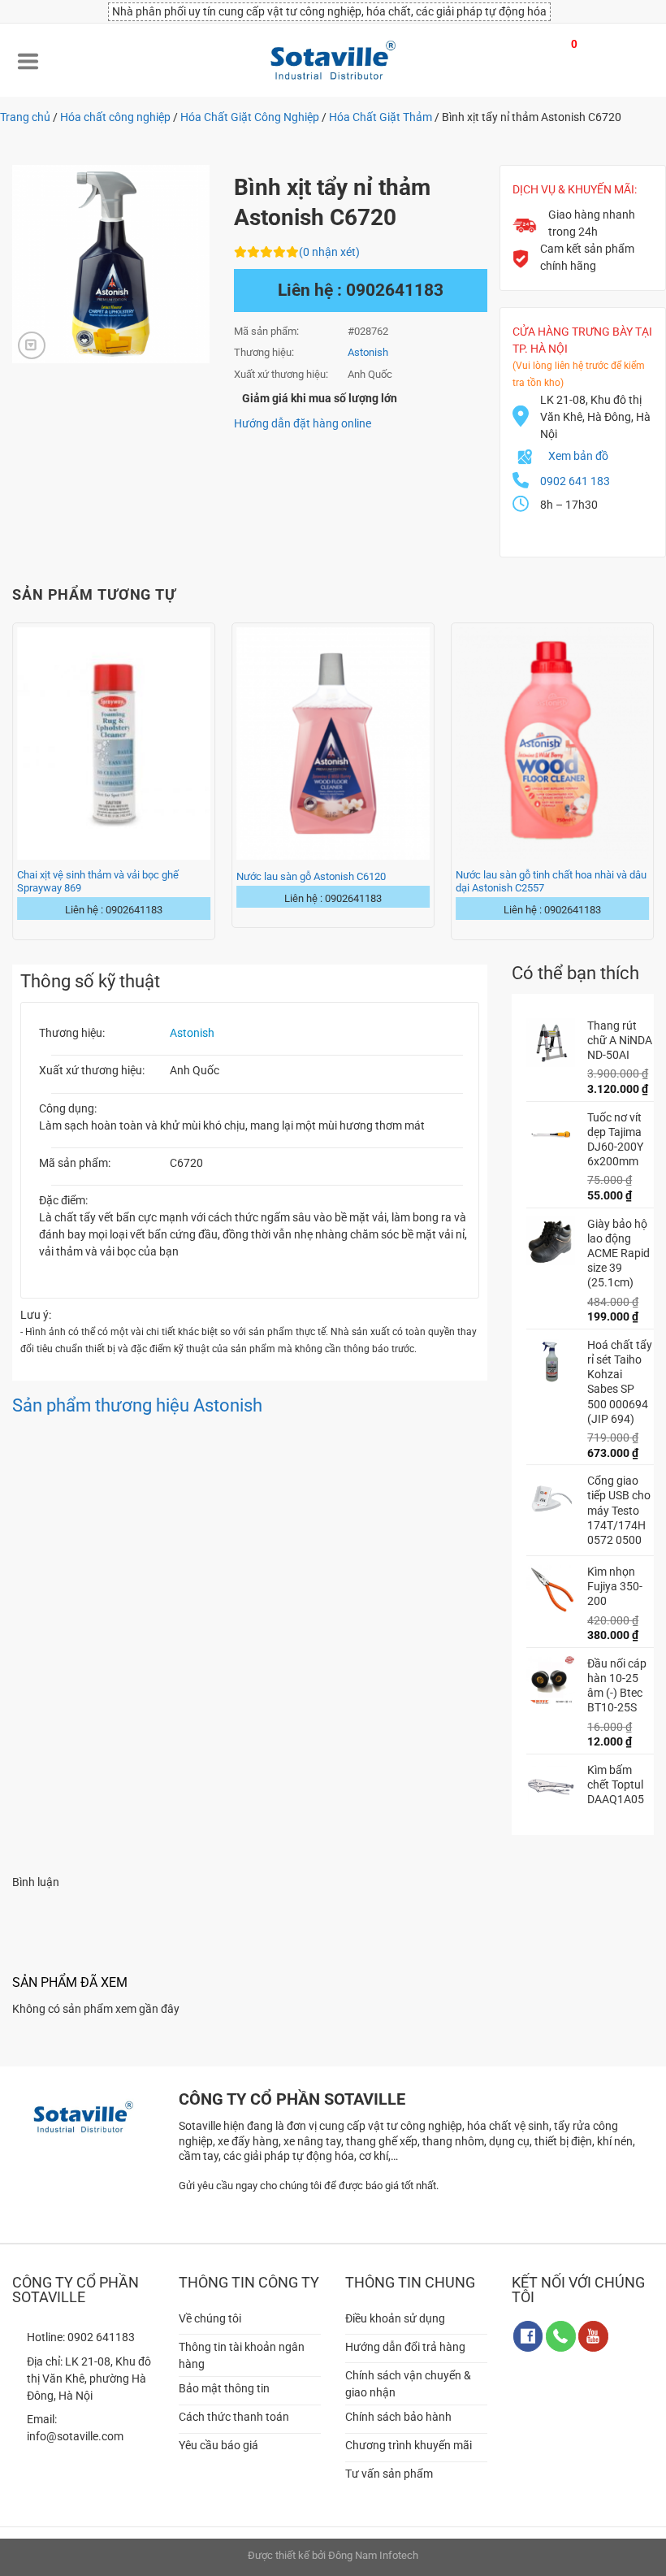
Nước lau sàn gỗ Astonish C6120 (311, 876)
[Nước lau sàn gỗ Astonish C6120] (333, 743)
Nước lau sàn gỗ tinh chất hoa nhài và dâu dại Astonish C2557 (551, 881)
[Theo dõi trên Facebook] (528, 2336)
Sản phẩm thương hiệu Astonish (137, 1405)
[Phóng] (32, 345)
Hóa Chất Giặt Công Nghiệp (250, 117)
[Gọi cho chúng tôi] (561, 2336)
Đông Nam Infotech (373, 2555)
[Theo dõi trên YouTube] (593, 2336)
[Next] (653, 780)
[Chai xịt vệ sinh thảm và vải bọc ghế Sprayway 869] (114, 743)
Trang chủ (25, 117)
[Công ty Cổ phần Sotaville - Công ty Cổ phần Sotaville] (333, 60)
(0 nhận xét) (329, 252)
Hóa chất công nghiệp (115, 117)
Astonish (192, 1033)
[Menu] (28, 60)
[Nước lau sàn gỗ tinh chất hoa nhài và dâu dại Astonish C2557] (552, 743)
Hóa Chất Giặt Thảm (381, 117)
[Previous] (13, 780)
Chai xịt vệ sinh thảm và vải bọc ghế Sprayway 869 (98, 881)
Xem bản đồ (578, 456)
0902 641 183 (575, 481)
